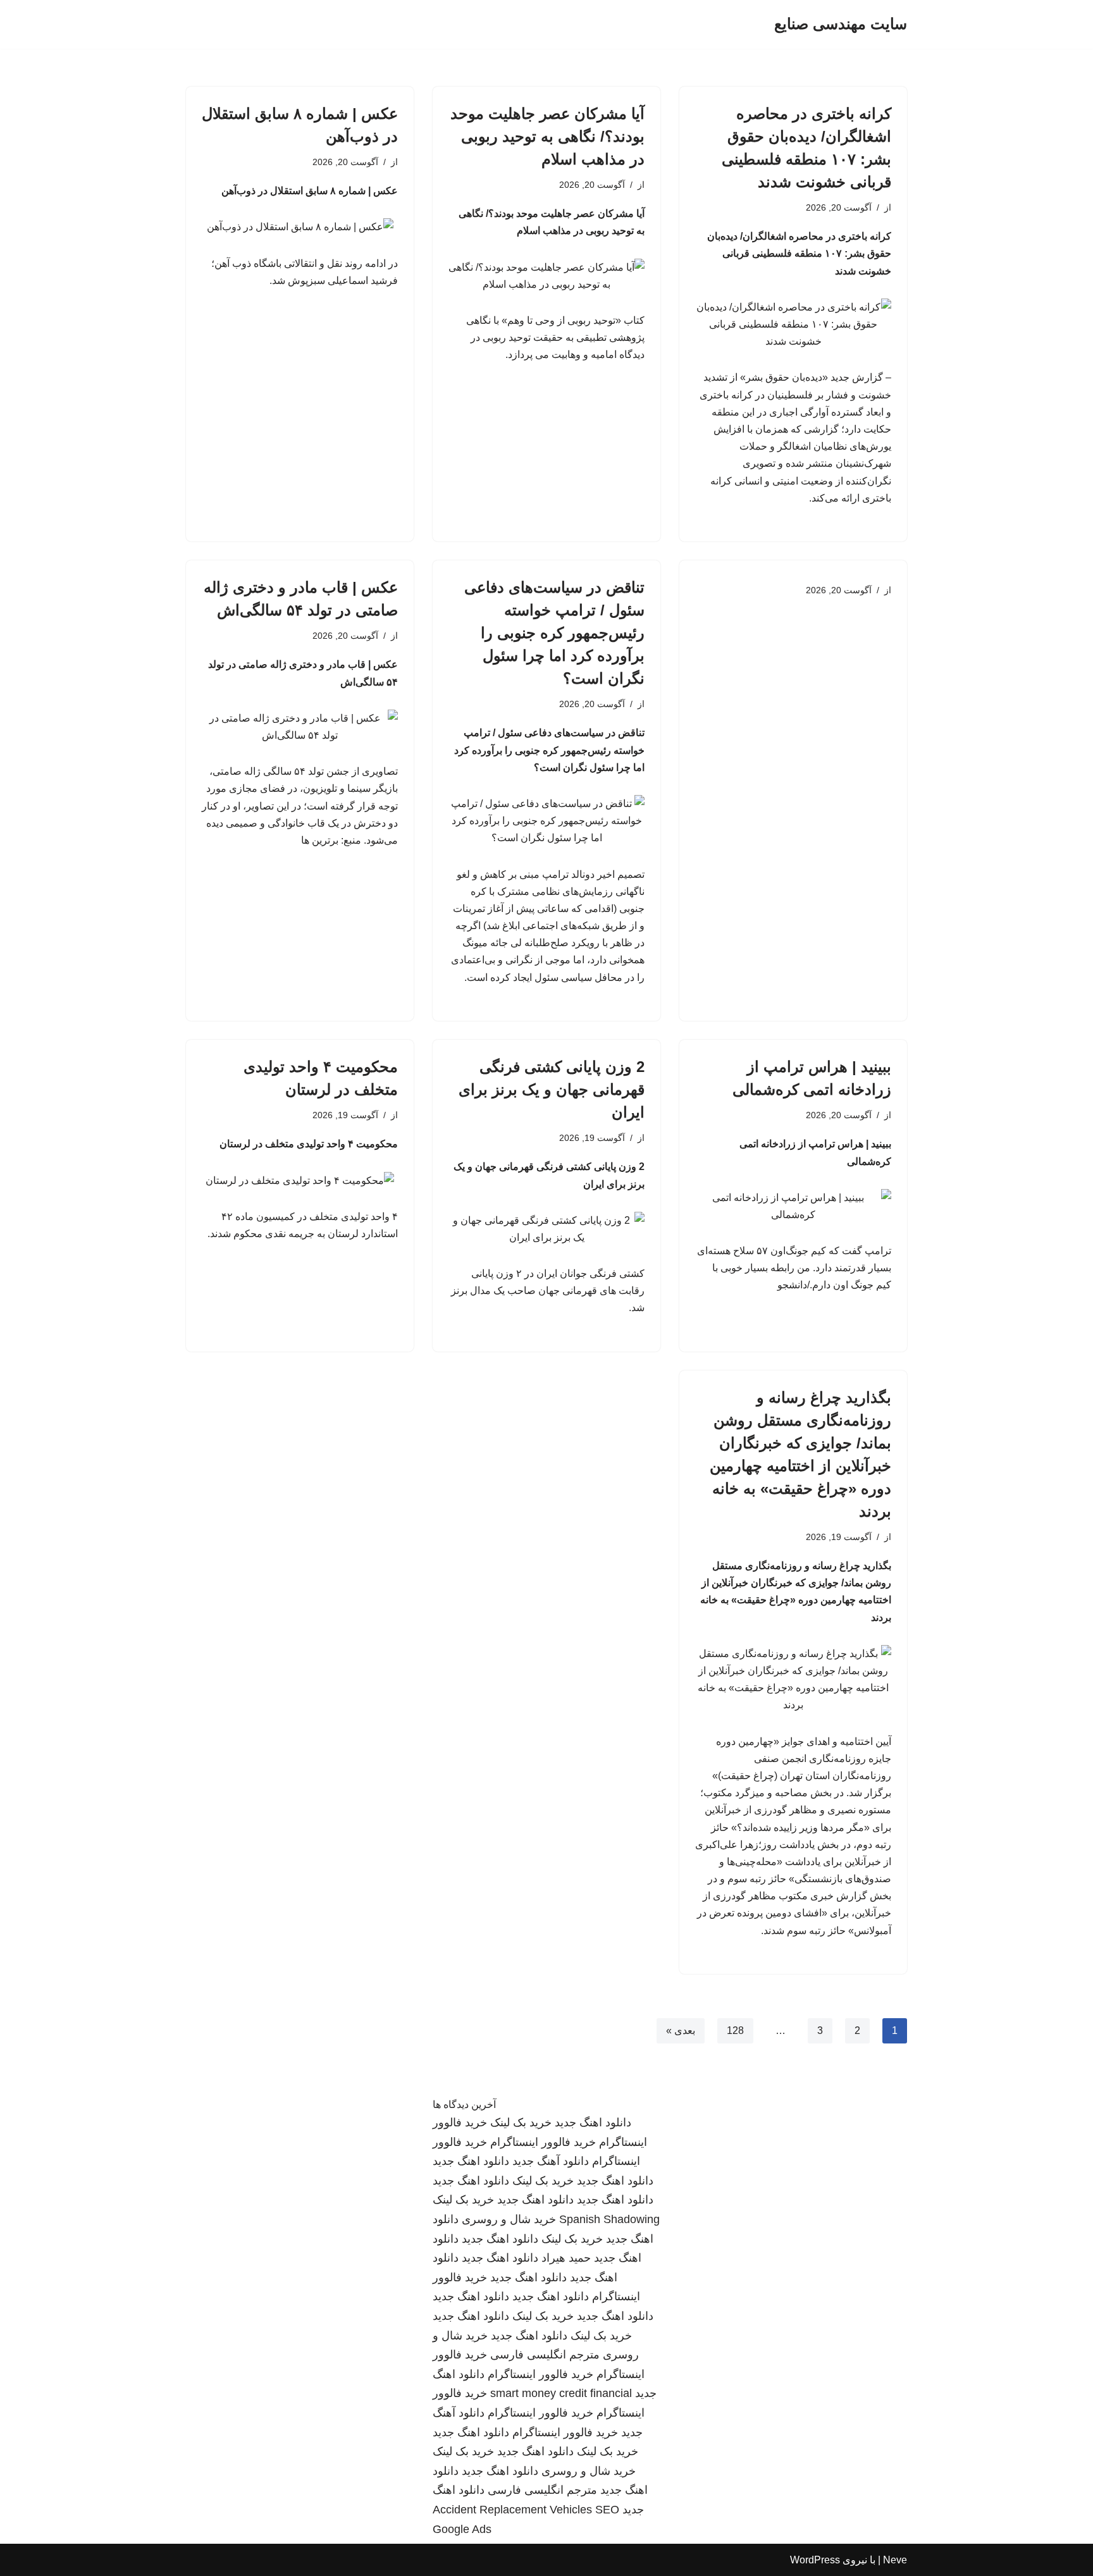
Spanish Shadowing (609, 2219)
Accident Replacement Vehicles (512, 2510)
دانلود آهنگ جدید (551, 2161)
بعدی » (681, 2031)
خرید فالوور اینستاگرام (543, 2142)
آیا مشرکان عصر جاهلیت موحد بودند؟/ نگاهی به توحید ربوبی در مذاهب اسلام (547, 136)
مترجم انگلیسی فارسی (545, 2355)
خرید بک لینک (521, 2123)
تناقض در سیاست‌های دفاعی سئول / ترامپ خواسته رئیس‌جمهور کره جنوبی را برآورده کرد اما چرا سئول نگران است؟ (554, 633)
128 (735, 2031)
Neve (895, 2560)
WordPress (815, 2560)
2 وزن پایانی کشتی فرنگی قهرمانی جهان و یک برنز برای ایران (552, 1089)
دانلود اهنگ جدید (593, 2123)
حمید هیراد (566, 2258)
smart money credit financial (561, 2393)
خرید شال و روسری (509, 2219)
